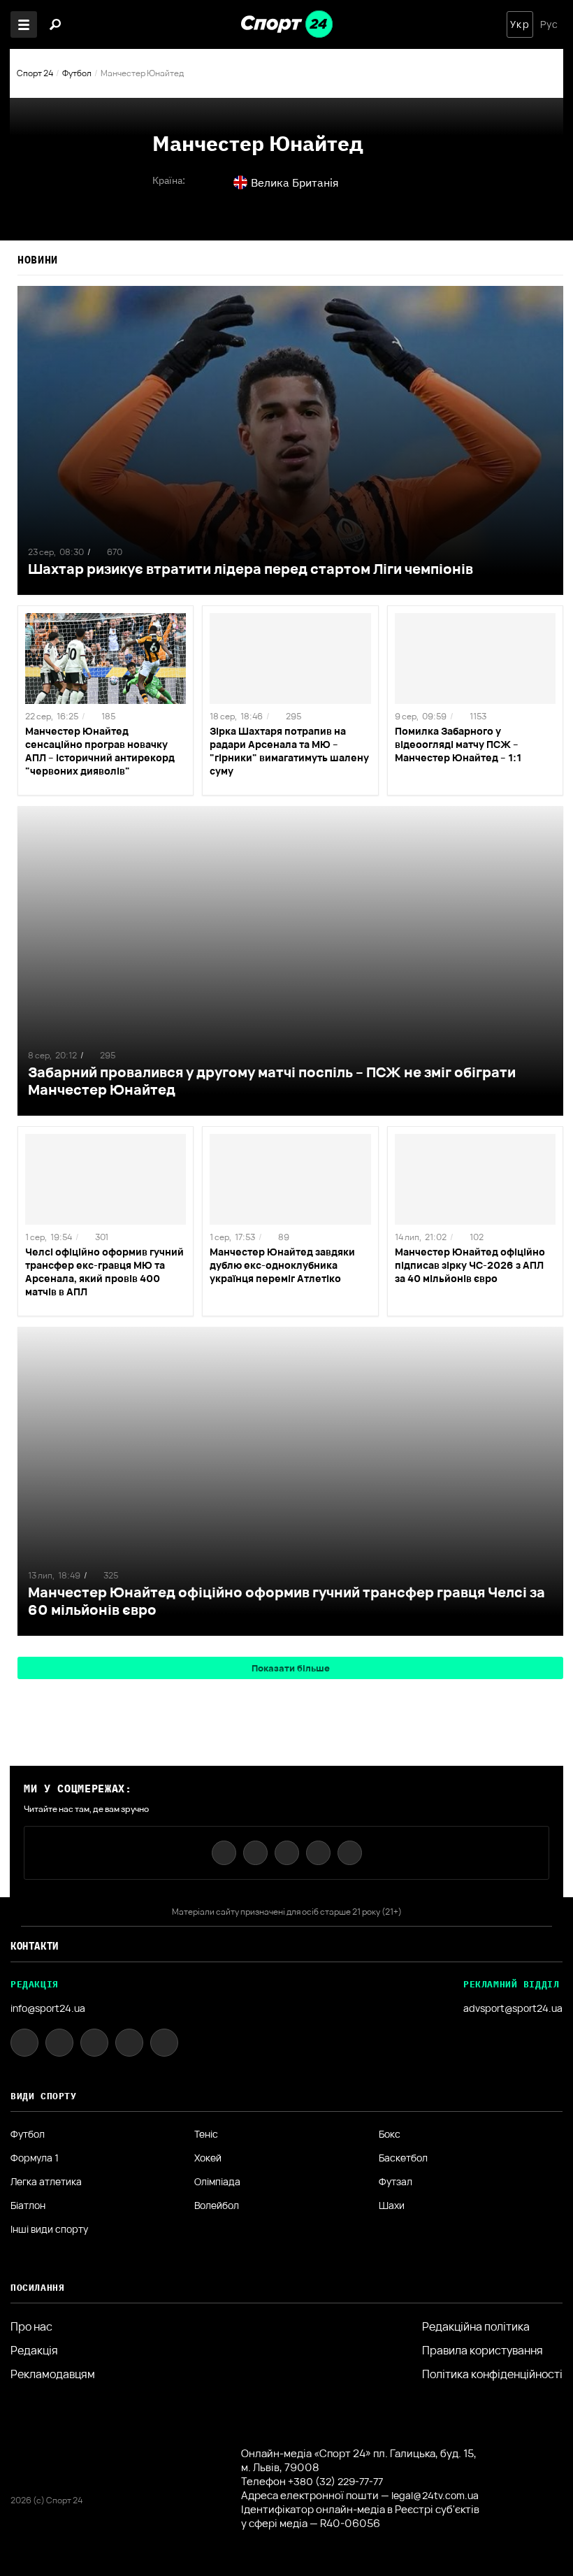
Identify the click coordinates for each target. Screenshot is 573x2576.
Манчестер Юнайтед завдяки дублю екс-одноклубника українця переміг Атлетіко (282, 1265)
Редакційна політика (476, 2326)
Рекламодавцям (53, 2374)
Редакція (34, 2350)
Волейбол (217, 2206)
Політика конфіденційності (492, 2374)
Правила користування (483, 2350)
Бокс (390, 2134)
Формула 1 (35, 2158)
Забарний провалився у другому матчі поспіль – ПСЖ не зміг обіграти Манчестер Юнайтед (272, 1081)
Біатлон (28, 2206)
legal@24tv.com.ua (435, 2495)
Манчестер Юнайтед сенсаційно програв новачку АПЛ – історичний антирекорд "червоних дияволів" (100, 751)
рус (549, 24)
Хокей (208, 2158)
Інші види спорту (49, 2229)
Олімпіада (217, 2182)
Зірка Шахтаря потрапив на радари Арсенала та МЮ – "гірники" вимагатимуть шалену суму (289, 751)
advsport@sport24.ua (513, 2008)
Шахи (392, 2206)
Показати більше (291, 1668)
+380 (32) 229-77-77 (335, 2481)
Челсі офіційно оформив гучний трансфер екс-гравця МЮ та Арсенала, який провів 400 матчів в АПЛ (104, 1272)
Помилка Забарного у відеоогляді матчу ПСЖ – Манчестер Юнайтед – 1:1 (458, 744)
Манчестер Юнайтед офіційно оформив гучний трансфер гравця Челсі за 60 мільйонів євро (286, 1601)
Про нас (31, 2326)
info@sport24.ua (48, 2008)
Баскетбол (403, 2158)
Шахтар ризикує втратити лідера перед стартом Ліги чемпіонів (251, 569)
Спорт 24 (35, 73)
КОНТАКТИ (35, 1946)
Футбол (77, 73)
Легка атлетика (46, 2182)
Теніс (206, 2134)
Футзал (396, 2182)
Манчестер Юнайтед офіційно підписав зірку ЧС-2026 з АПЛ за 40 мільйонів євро (470, 1265)
